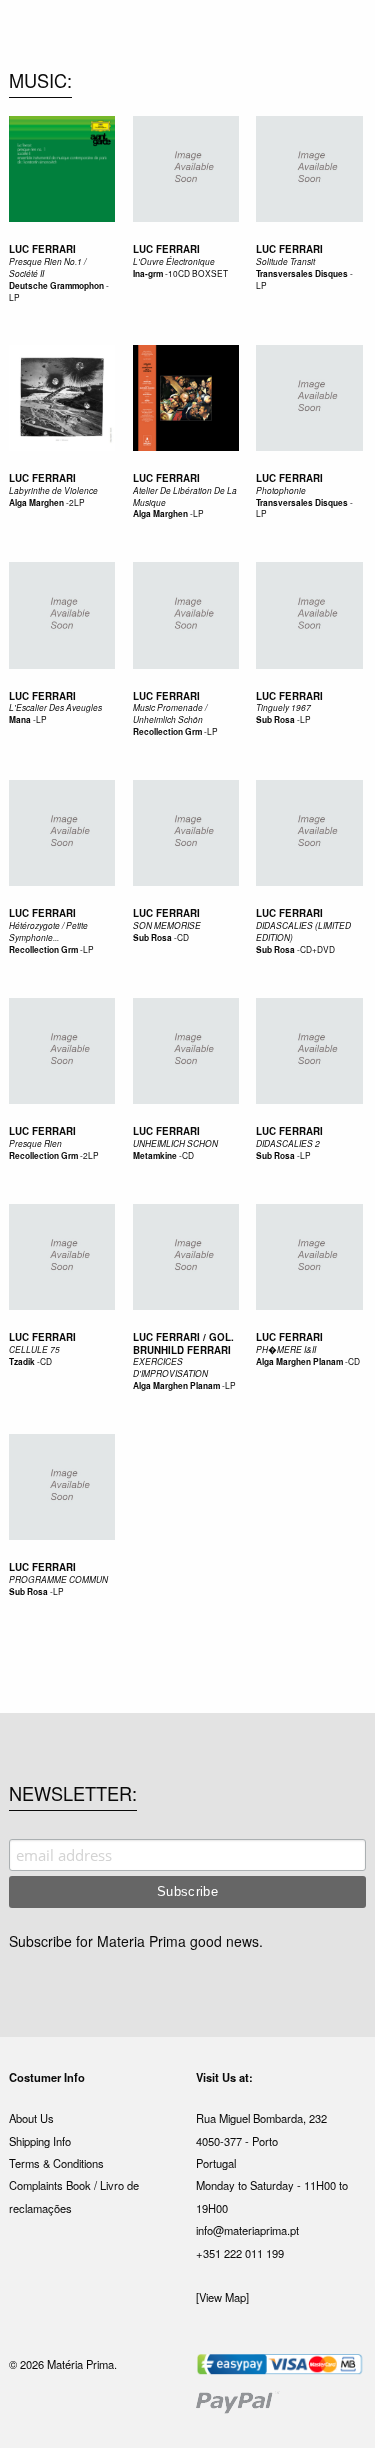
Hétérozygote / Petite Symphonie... (48, 931)
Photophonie (281, 490)
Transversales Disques (302, 274)
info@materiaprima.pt (247, 2230)
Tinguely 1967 (283, 707)
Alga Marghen (36, 503)
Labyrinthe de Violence (53, 490)
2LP (77, 502)
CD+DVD (317, 949)
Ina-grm (148, 274)
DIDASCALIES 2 (288, 1143)
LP (14, 297)
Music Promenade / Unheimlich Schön (170, 713)
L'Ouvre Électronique (174, 261)
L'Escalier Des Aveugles (55, 707)
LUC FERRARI (166, 913)
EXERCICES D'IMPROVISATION (170, 1367)
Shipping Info (40, 2141)
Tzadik (22, 1362)
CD (183, 937)
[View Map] (222, 2297)
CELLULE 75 (34, 1349)
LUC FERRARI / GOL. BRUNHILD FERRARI (183, 1343)
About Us (31, 2118)
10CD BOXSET (198, 273)
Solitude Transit (285, 261)
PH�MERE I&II (286, 1349)
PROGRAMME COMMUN (58, 1579)
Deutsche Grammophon (56, 286)
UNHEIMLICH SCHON (175, 1143)
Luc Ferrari (42, 249)
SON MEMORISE (167, 925)
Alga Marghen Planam (176, 1386)
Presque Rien (35, 1143)
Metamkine (155, 1156)
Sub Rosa (275, 720)
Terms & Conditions (56, 2163)
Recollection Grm (167, 732)
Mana (20, 720)
